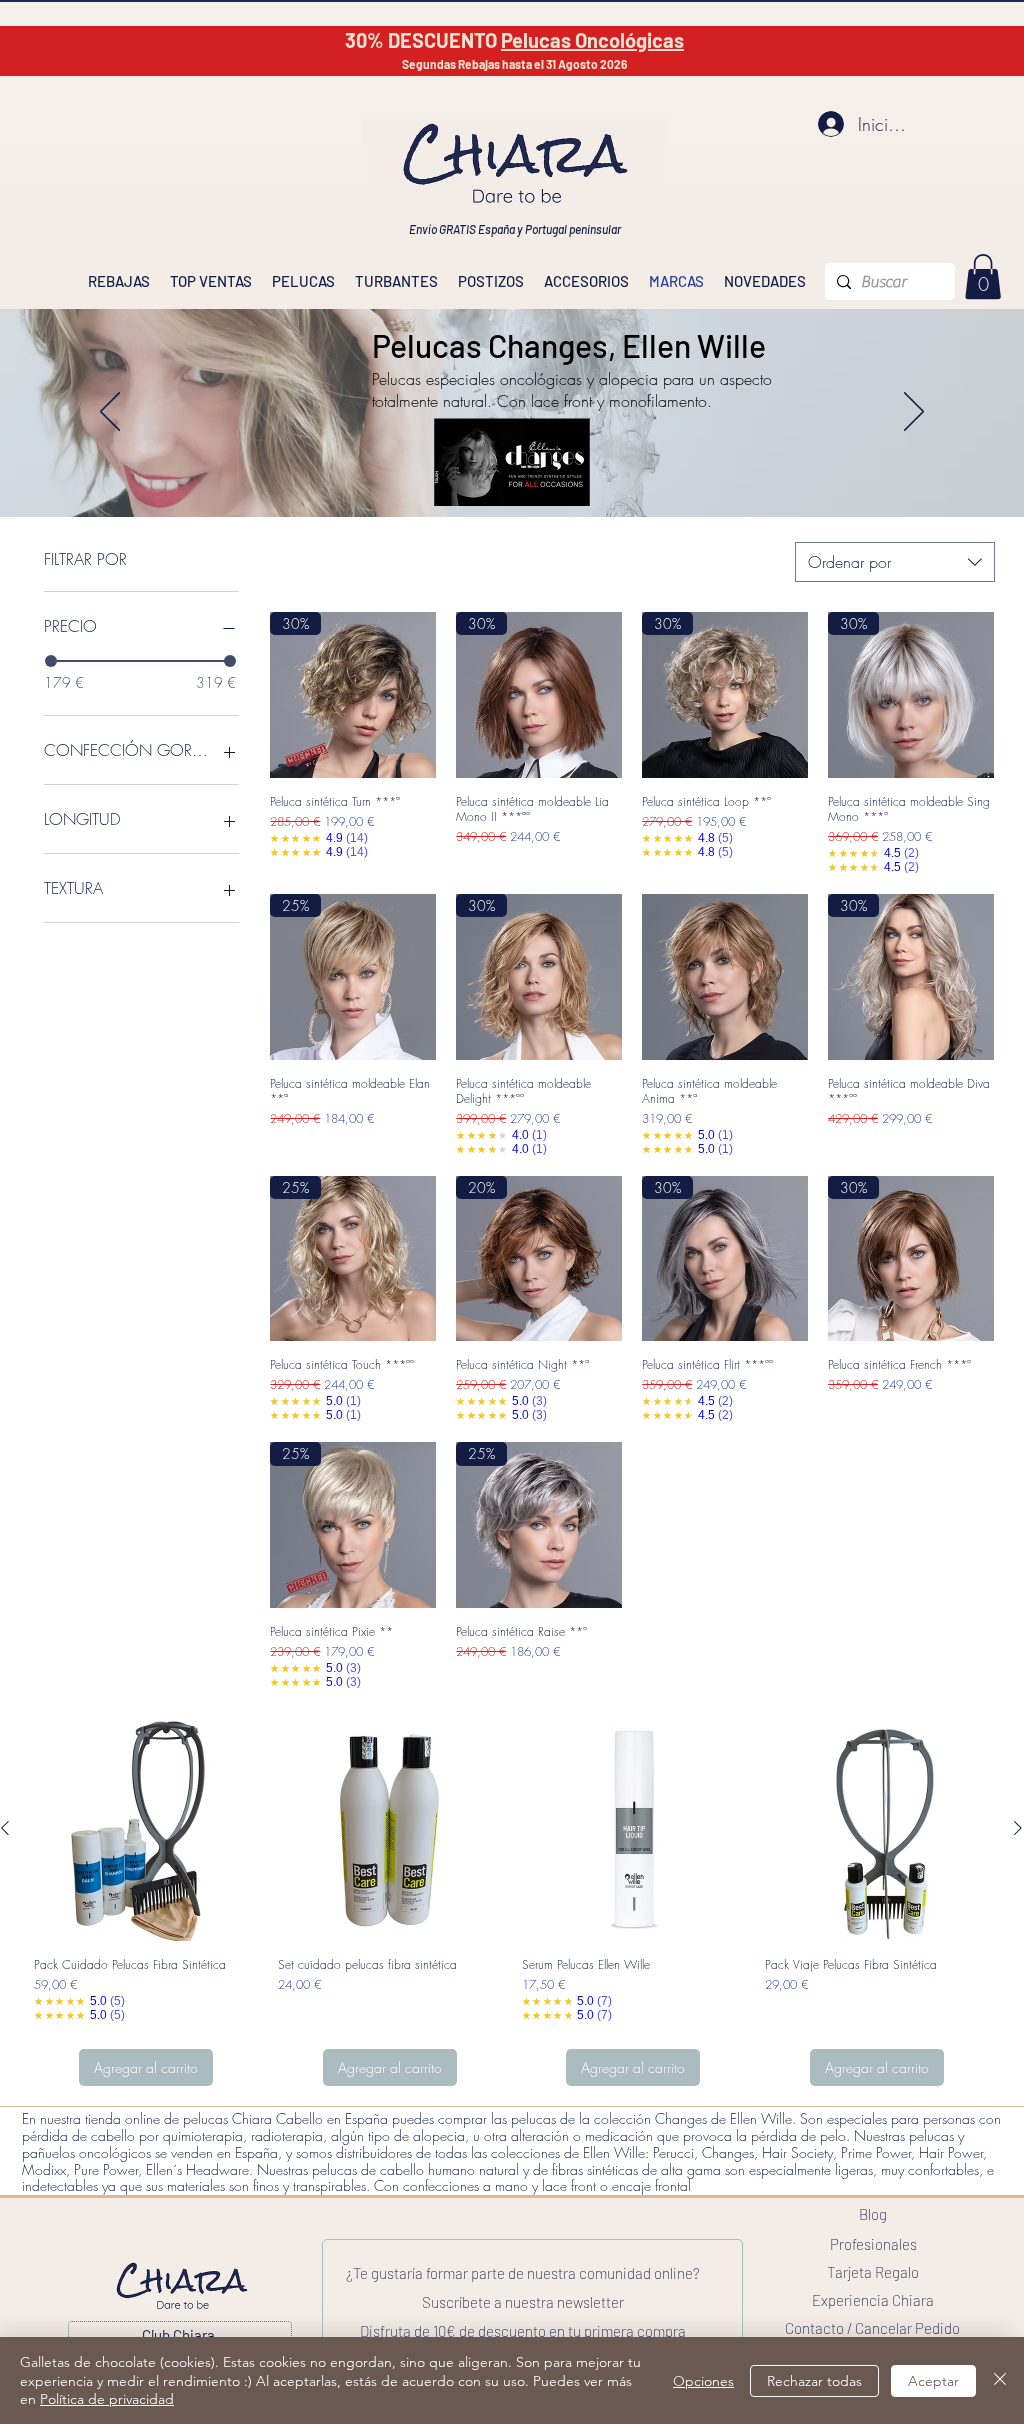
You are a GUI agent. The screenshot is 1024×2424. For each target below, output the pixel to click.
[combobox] (895, 562)
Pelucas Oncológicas (592, 40)
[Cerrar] (1000, 2380)
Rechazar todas (814, 2381)
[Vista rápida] (725, 977)
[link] (983, 276)
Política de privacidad (107, 2399)
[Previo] (110, 413)
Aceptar (933, 2381)
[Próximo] (914, 413)
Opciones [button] (703, 2381)
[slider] (51, 661)
